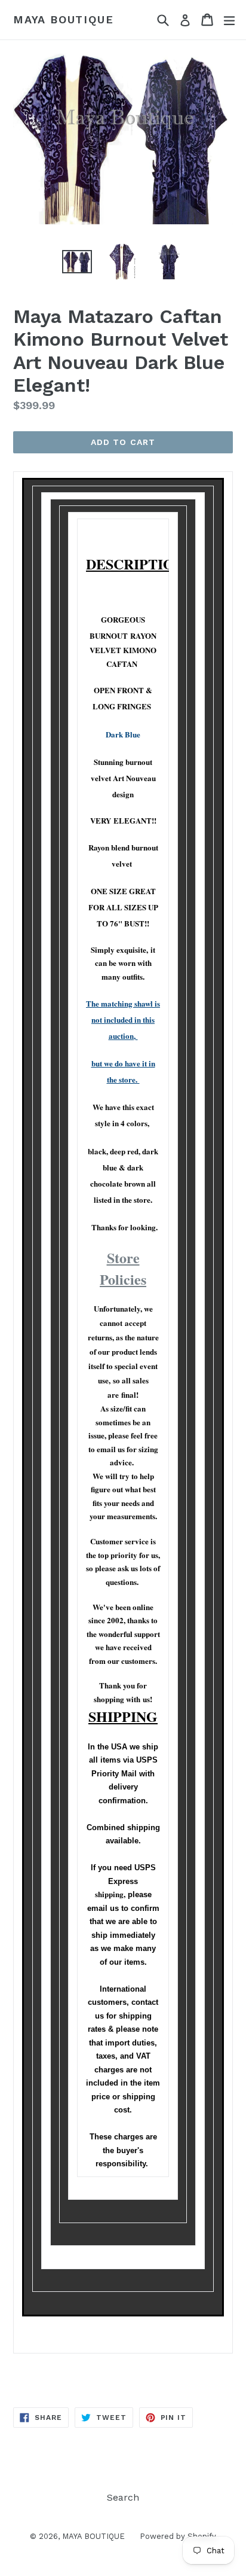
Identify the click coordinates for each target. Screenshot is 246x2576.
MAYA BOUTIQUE (63, 19)
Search (123, 2497)
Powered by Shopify (178, 2536)
